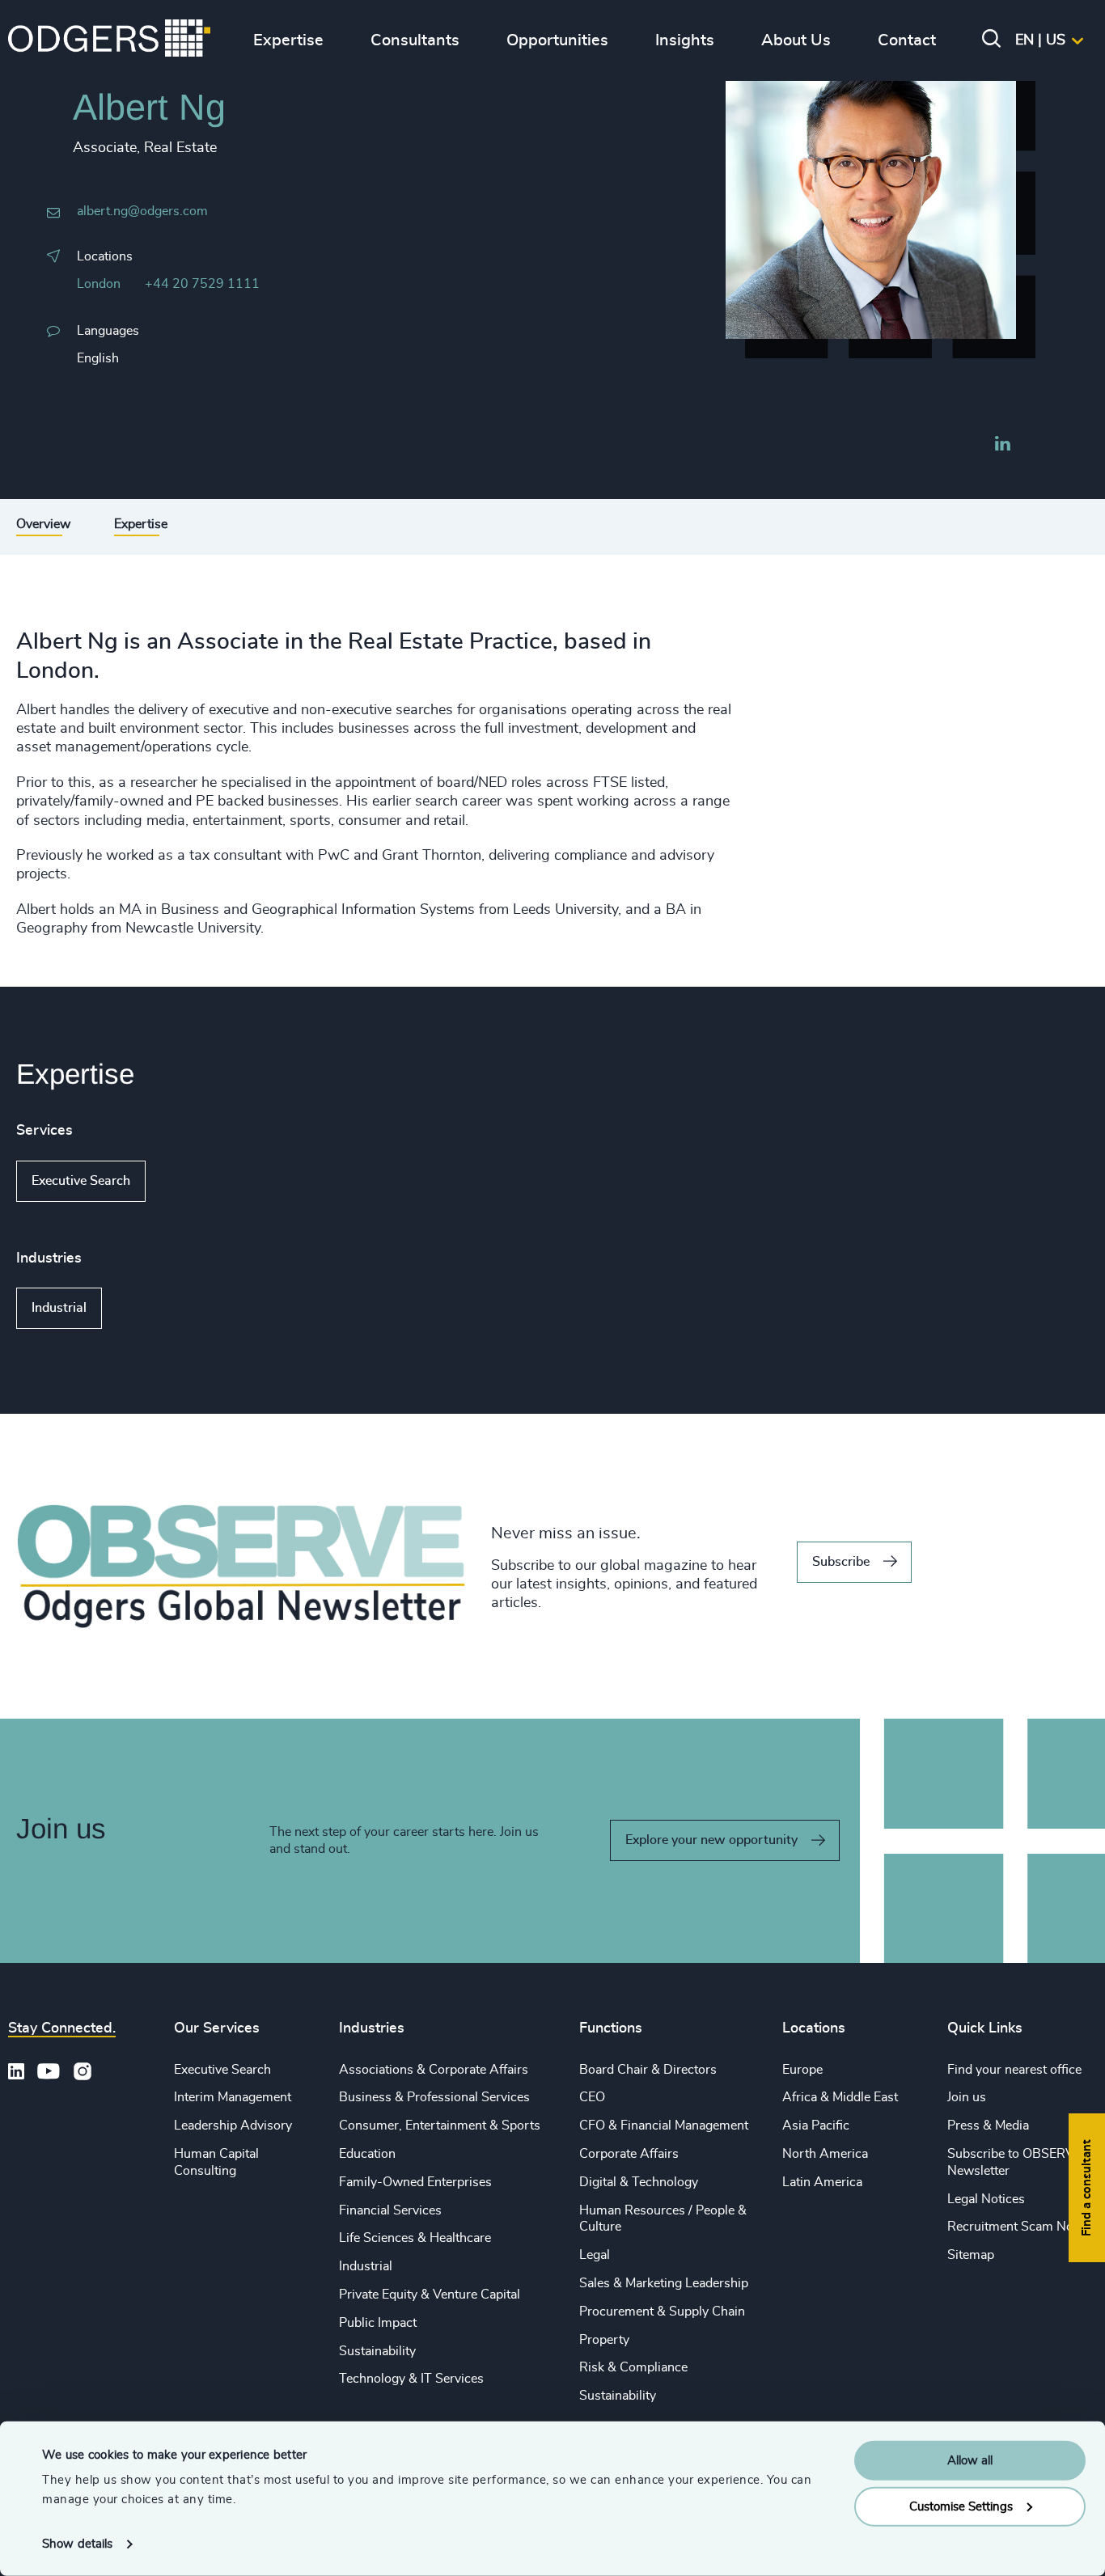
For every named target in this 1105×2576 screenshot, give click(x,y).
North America (825, 2154)
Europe (802, 2070)
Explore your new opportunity (711, 1840)
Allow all (970, 2461)
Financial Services (390, 2210)
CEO (592, 2097)
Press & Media (988, 2126)
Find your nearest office (1014, 2070)
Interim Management (233, 2097)
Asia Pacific (816, 2126)
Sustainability (377, 2351)
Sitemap (971, 2255)
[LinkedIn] (1002, 446)
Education (367, 2154)
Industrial (59, 1308)
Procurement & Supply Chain (662, 2312)
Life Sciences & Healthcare (415, 2238)
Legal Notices (986, 2199)
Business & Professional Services (434, 2097)
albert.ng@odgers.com (142, 211)
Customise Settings (961, 2506)
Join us (967, 2097)
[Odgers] (109, 40)
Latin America (822, 2182)
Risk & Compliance (633, 2367)
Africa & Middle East (840, 2097)
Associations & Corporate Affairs (434, 2070)
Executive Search (81, 1181)
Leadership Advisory (233, 2126)
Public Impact (378, 2323)
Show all (192, 1181)
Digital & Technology (639, 2182)
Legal (595, 2255)
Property (604, 2340)
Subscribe (841, 1562)
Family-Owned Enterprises (415, 2182)
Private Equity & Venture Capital (430, 2295)
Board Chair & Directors (648, 2070)
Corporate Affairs (629, 2154)
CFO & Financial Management (664, 2126)
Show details (77, 2544)
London (99, 284)
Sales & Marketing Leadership (664, 2283)
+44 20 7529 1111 (202, 284)
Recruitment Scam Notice (1020, 2227)
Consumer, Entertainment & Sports (440, 2126)
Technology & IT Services (411, 2379)
